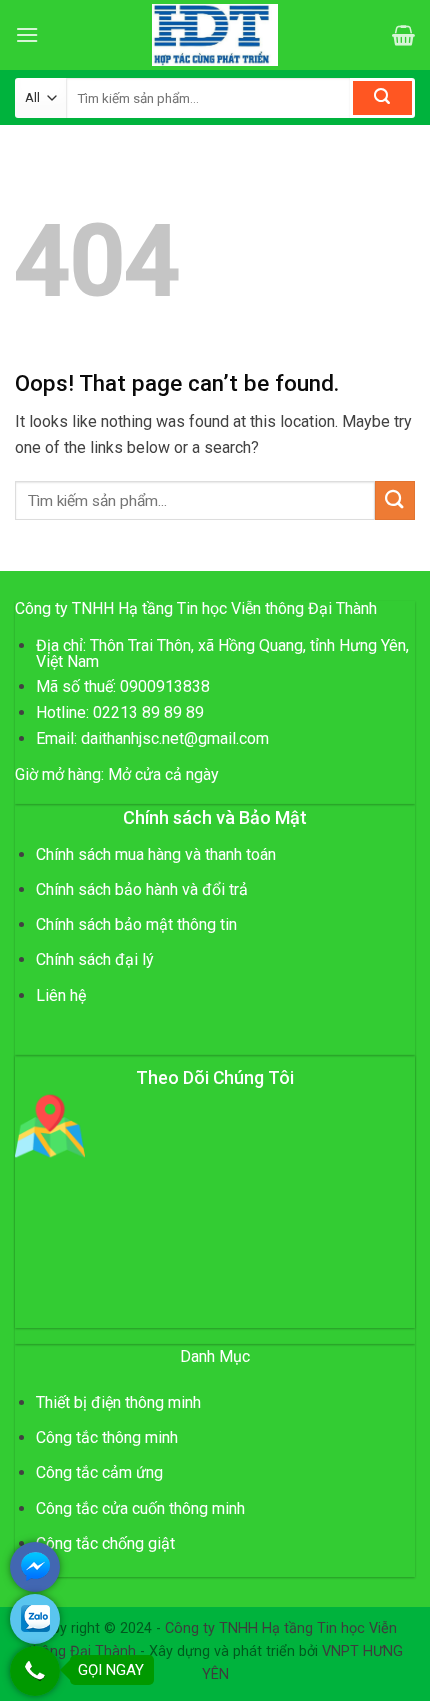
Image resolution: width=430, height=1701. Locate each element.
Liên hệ (61, 995)
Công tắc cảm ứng (99, 1472)
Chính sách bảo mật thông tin (136, 924)
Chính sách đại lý (95, 959)
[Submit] (382, 98)
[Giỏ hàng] (403, 35)
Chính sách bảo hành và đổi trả (142, 889)
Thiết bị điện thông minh (118, 1402)
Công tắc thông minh (107, 1437)
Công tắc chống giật (105, 1543)
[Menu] (27, 34)
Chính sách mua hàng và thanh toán (156, 854)
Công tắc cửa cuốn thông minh (140, 1508)
